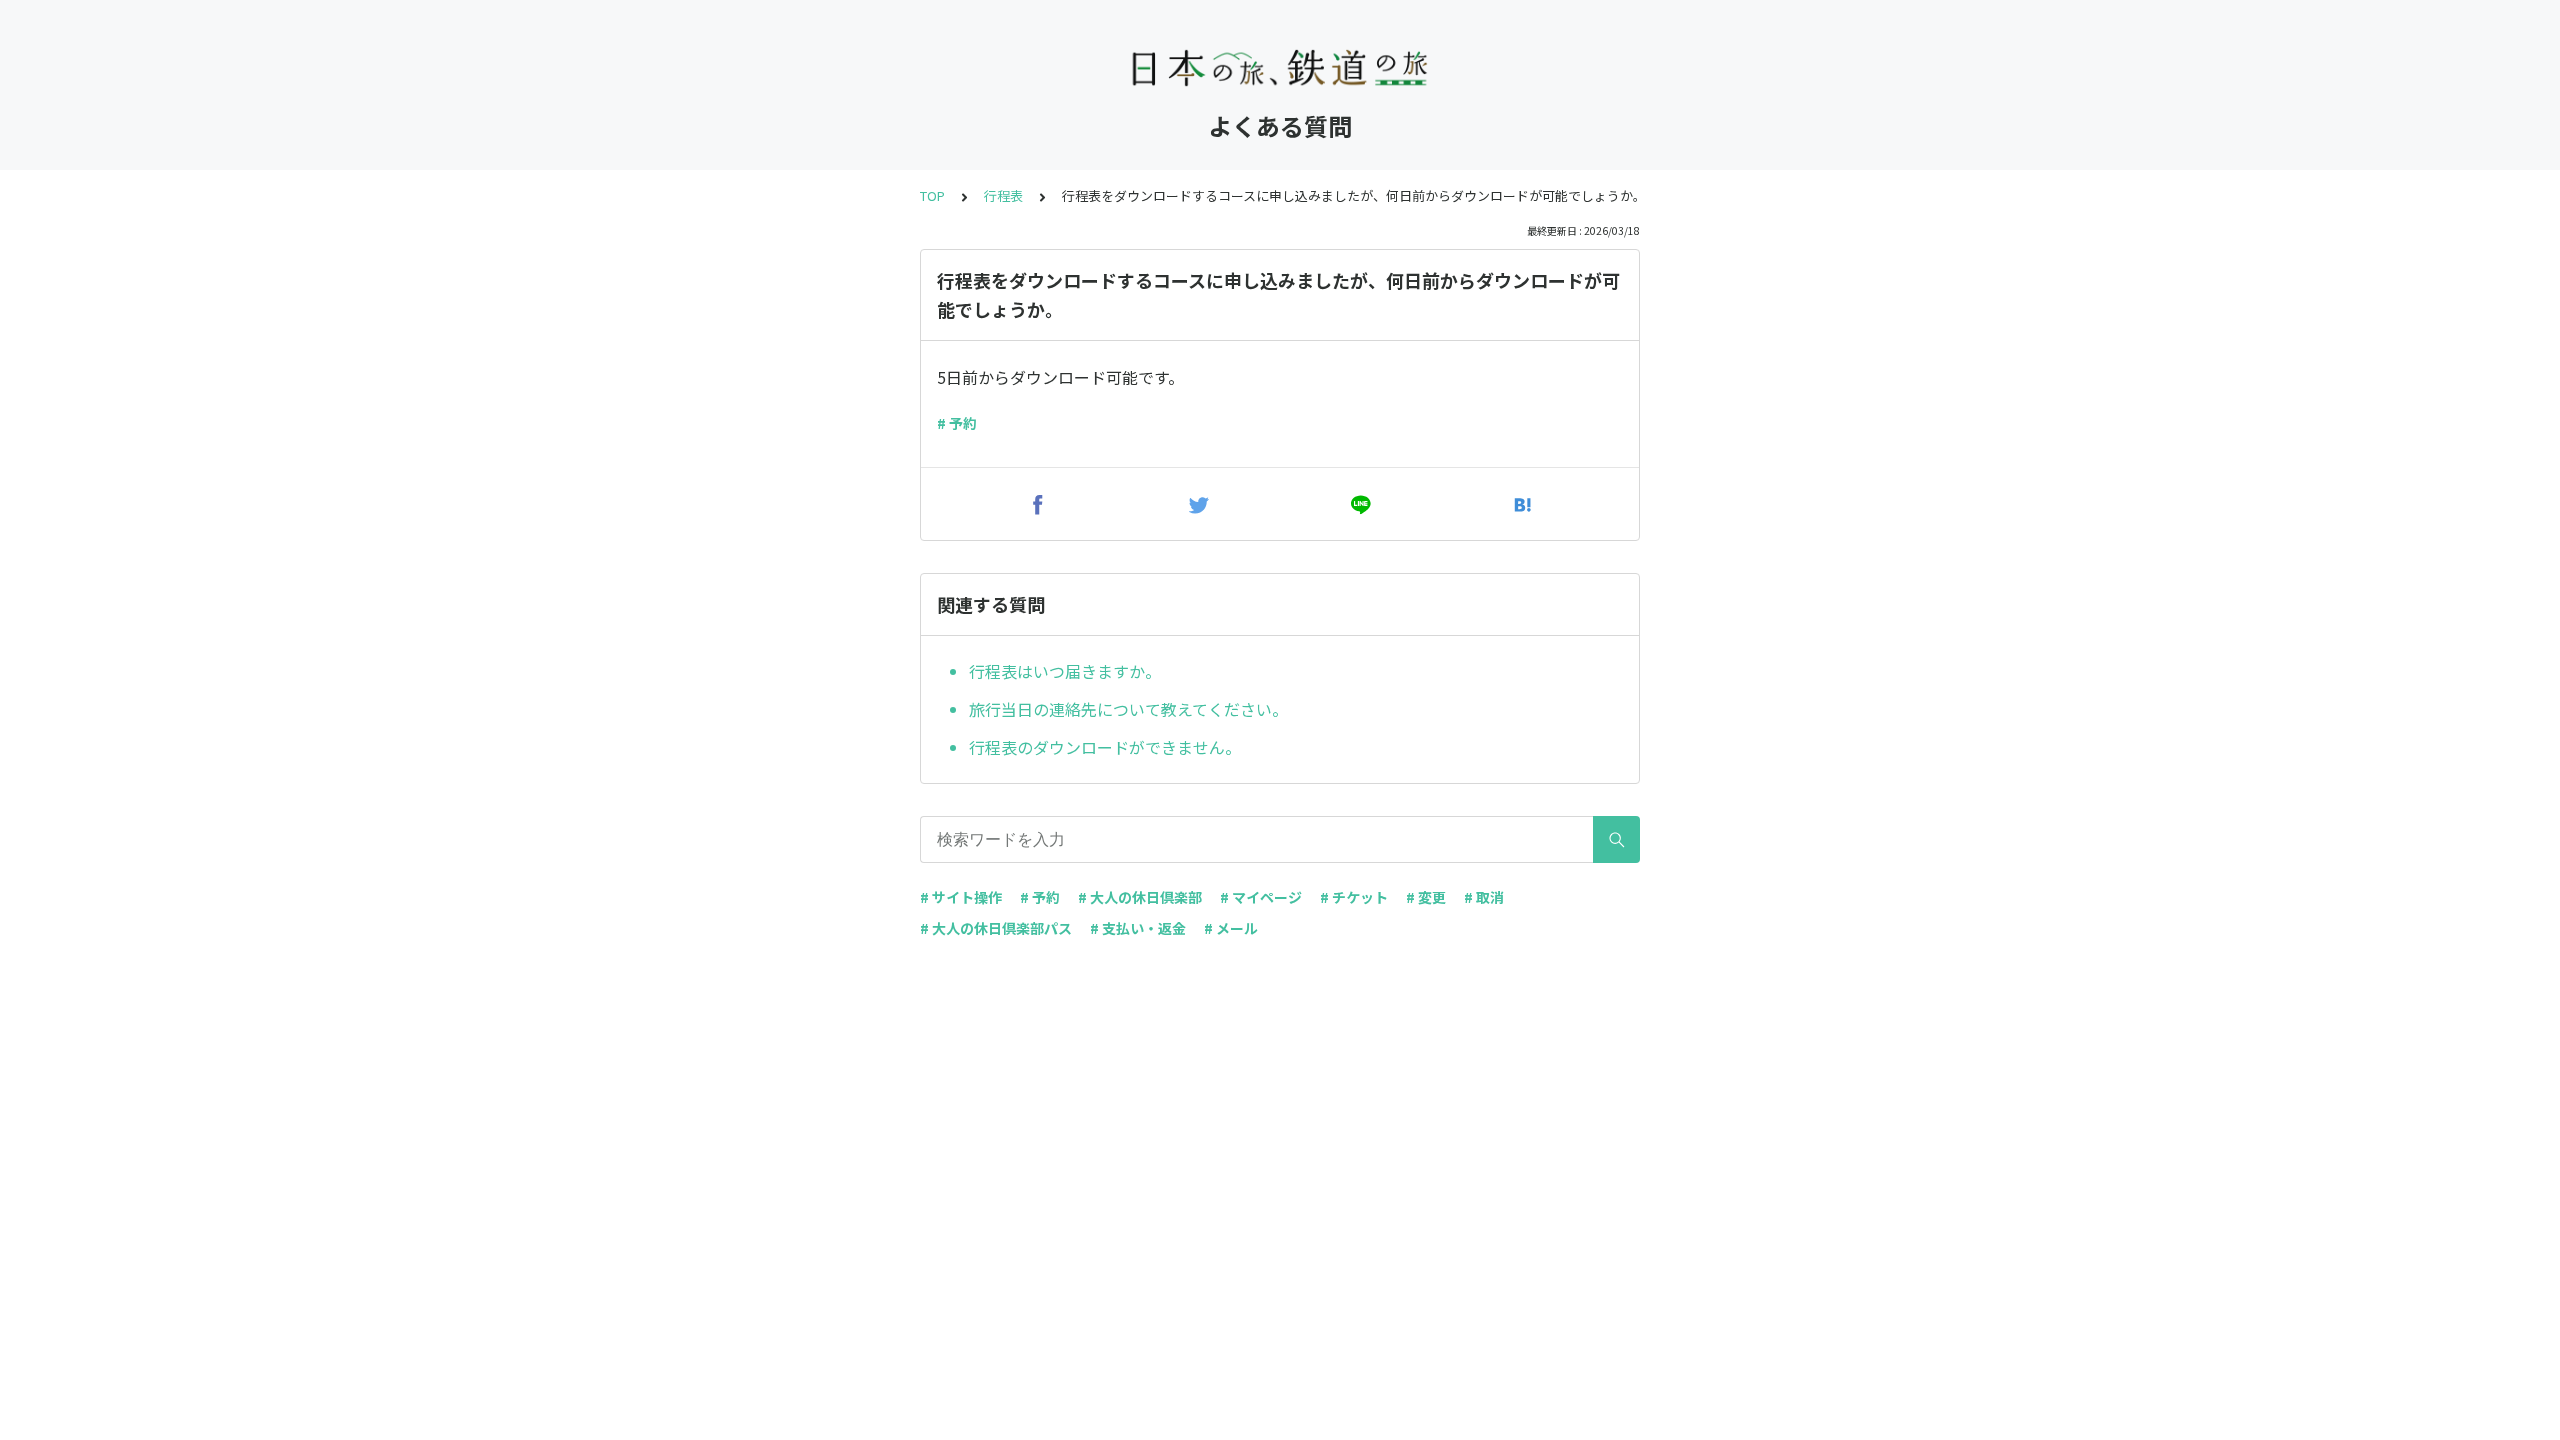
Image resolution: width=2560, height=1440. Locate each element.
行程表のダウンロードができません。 (1105, 747)
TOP (932, 195)
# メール (1231, 928)
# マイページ (1261, 897)
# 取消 (1484, 897)
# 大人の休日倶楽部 (1140, 897)
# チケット (1354, 897)
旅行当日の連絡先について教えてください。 (1128, 709)
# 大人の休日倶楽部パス (996, 928)
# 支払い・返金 (1138, 928)
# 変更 (1426, 897)
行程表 (1003, 195)
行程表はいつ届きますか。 (1065, 671)
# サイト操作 (961, 897)
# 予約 (957, 423)
